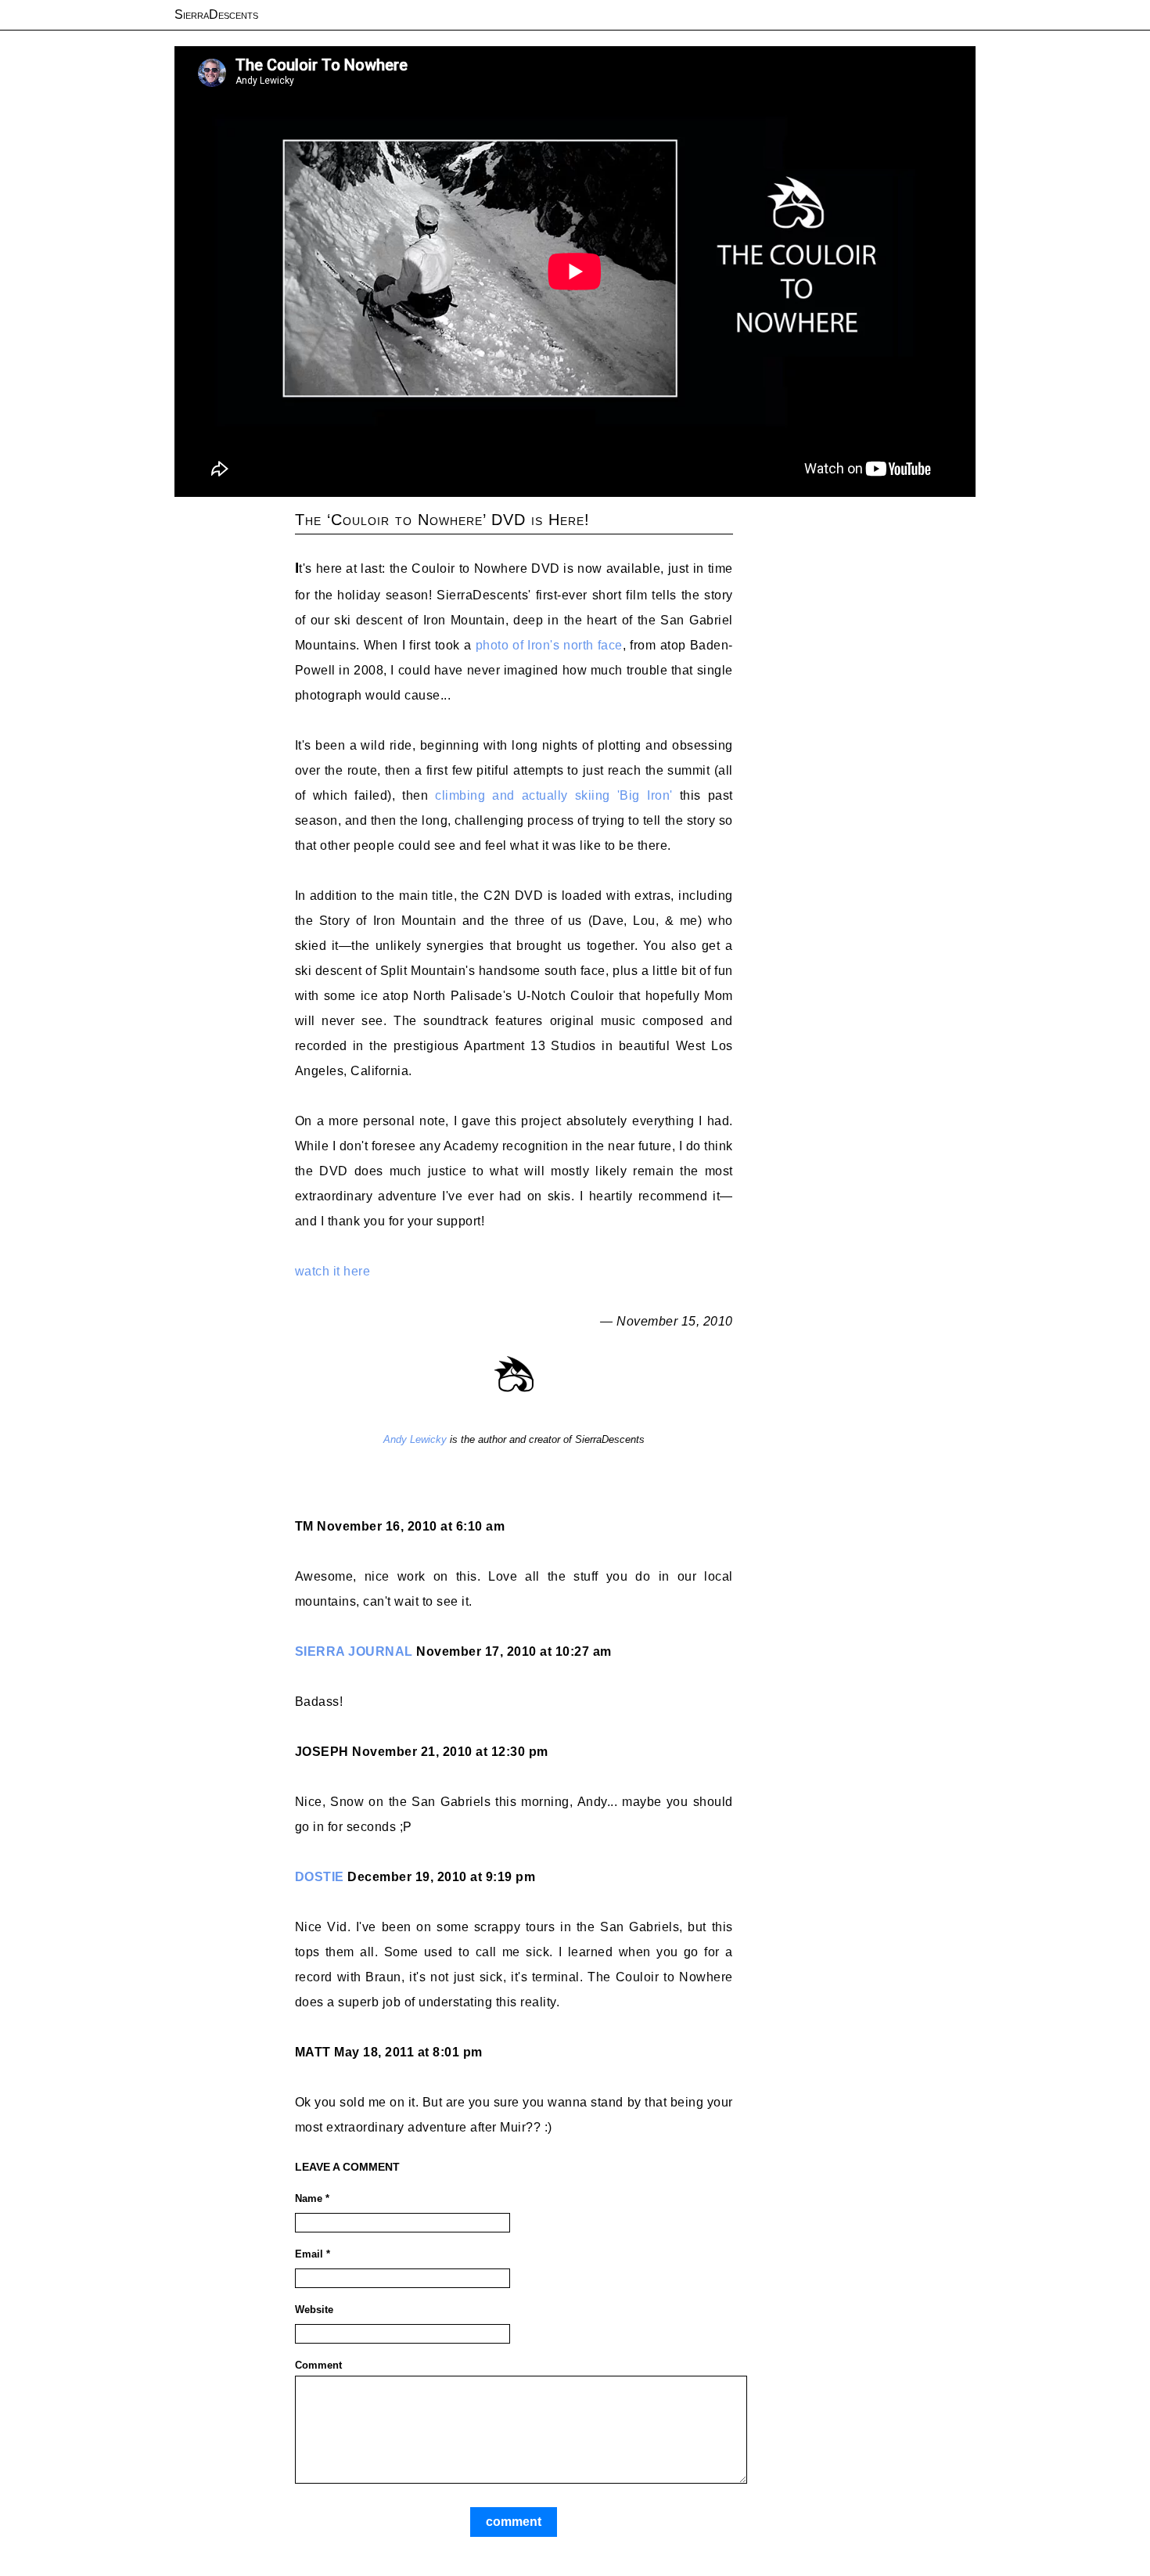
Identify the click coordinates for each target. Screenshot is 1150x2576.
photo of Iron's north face (549, 645)
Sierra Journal (354, 1651)
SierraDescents (216, 14)
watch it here (333, 1271)
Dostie (320, 1877)
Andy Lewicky (415, 1439)
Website (314, 2310)
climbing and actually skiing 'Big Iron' (553, 795)
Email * (313, 2254)
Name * (312, 2198)
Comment (318, 2365)
